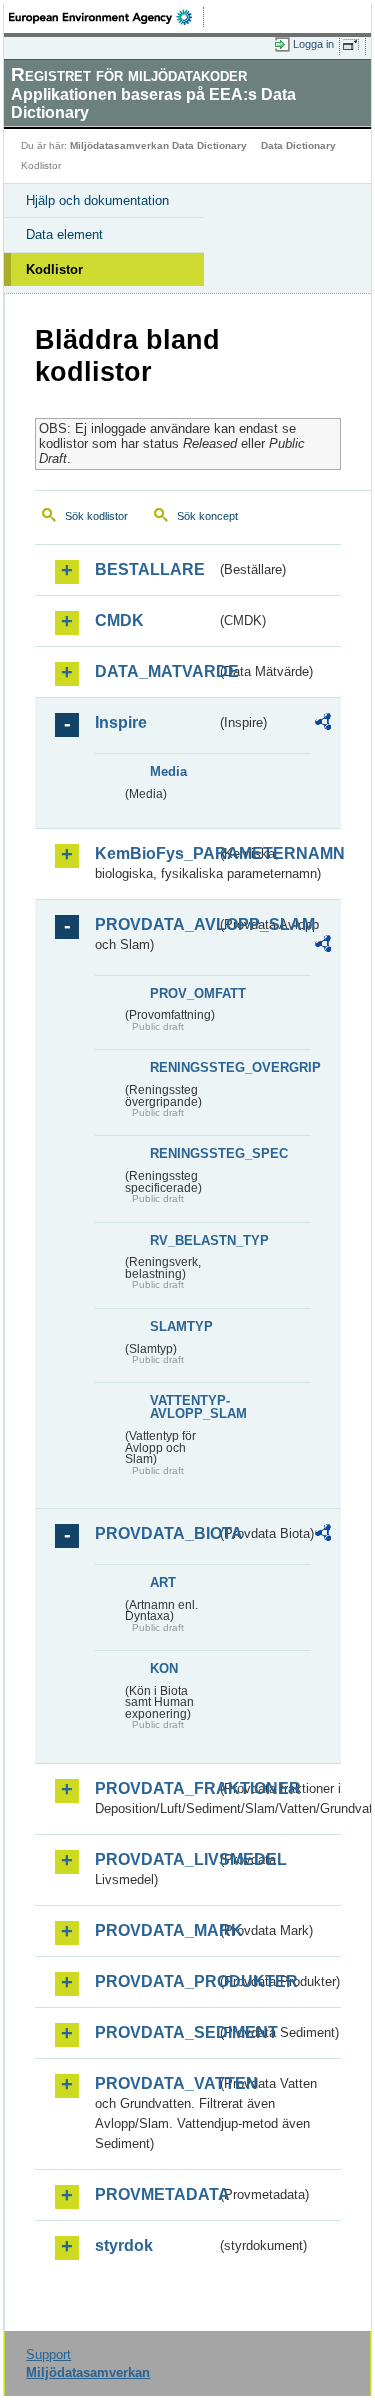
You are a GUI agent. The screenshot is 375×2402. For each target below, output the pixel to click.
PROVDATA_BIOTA (155, 1533)
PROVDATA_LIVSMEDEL (155, 1859)
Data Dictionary (298, 145)
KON (164, 1668)
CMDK (119, 620)
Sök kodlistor (96, 516)
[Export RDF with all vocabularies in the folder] (323, 724)
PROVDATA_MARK (155, 1930)
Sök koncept (207, 516)
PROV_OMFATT (183, 993)
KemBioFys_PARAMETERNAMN (155, 853)
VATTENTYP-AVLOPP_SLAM (183, 1407)
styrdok (124, 2245)
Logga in (313, 44)
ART (163, 1582)
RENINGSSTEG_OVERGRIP (183, 1067)
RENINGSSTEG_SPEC (183, 1153)
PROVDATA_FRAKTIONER (155, 1788)
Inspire (121, 722)
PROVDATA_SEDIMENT (155, 2032)
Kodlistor (54, 269)
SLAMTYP (181, 1326)
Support (48, 2354)
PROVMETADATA (155, 2194)
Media (168, 771)
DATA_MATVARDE (155, 671)
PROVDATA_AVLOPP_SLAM (155, 924)
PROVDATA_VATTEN (155, 2083)
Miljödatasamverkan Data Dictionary (158, 145)
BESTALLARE (150, 569)
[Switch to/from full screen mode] (354, 45)
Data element (64, 234)
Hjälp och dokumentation (97, 200)
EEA (106, 17)
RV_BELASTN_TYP (183, 1240)
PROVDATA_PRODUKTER (155, 1981)
